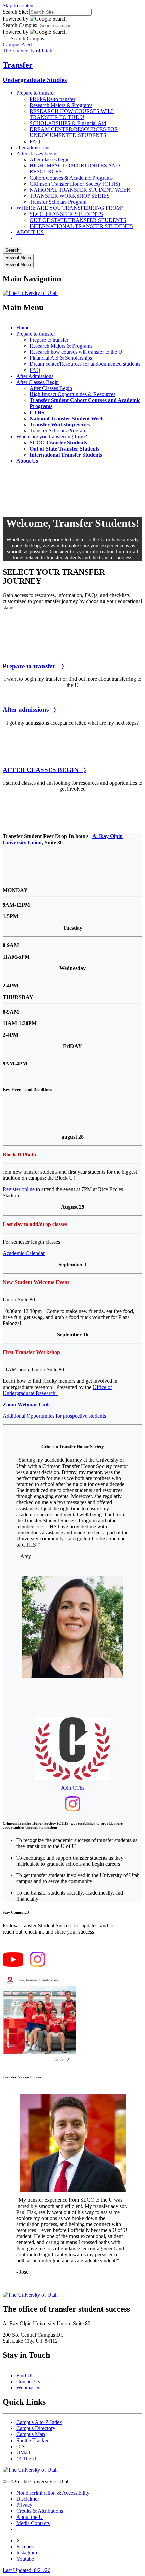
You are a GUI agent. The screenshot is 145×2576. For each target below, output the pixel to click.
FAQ (35, 141)
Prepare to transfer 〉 (33, 666)
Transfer (18, 65)
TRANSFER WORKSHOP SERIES (70, 196)
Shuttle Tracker (32, 2440)
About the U (30, 2517)
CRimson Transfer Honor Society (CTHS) (75, 184)
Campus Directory (36, 2428)
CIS (20, 2446)
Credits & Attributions (40, 2511)
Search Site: (15, 12)
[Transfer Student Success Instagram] (38, 1965)
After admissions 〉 (29, 710)
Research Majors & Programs (61, 105)
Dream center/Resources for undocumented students (85, 364)
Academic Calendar (24, 1253)
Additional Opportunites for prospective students (54, 1416)
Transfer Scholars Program (58, 202)
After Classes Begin (37, 382)
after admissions (33, 147)
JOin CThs (73, 1788)
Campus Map (31, 2434)
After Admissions (35, 376)
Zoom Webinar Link (26, 1404)
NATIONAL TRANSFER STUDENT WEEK (80, 190)
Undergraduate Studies (35, 80)
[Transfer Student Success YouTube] (13, 1965)
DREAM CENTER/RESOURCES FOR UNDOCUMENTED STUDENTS (74, 132)
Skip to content (19, 6)
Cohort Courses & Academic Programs (71, 178)
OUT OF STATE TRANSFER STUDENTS (78, 220)
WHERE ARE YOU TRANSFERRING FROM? (70, 208)
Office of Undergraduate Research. (57, 1390)
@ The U (26, 2458)
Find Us (25, 2375)
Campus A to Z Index (39, 2422)
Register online (19, 1189)
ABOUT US (30, 232)
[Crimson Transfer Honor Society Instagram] (73, 1810)
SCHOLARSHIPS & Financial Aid (68, 123)
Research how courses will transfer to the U (76, 352)
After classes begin (36, 153)
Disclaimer (28, 2499)
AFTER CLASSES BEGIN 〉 (44, 770)
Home (23, 328)
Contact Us (28, 2382)
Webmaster (28, 2388)
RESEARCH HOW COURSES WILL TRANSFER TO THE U (72, 114)
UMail (23, 2452)
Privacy (24, 2505)
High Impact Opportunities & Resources (72, 394)
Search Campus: (20, 25)
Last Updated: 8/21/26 (26, 2570)
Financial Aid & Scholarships (61, 358)
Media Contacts (33, 2523)
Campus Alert (17, 45)
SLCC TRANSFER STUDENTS (66, 214)
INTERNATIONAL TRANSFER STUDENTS (81, 226)
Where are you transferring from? (52, 437)
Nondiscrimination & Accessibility (53, 2493)
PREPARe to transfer (52, 99)
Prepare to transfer (36, 93)
